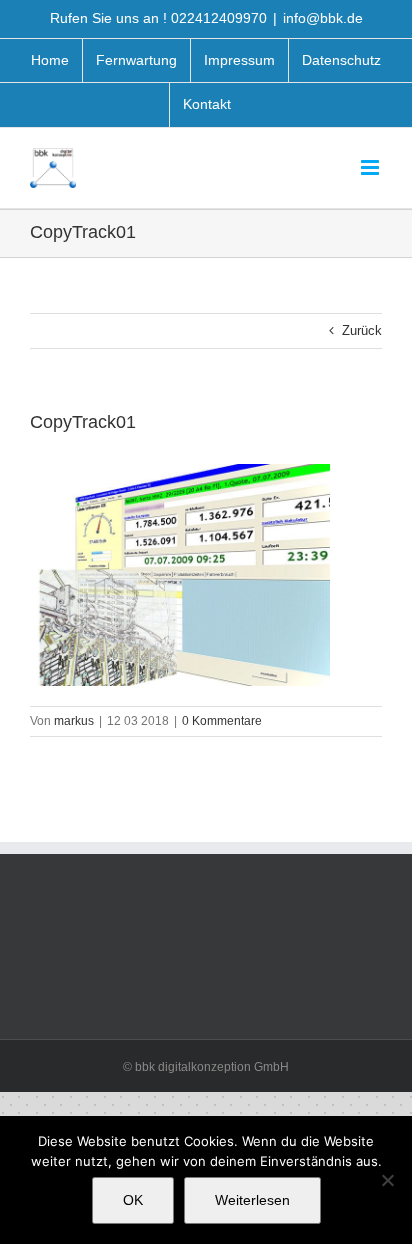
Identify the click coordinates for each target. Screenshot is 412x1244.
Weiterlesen (252, 1200)
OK (133, 1200)
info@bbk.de (323, 18)
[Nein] (387, 1180)
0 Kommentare (222, 721)
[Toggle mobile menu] (371, 167)
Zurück (362, 330)
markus (74, 721)
